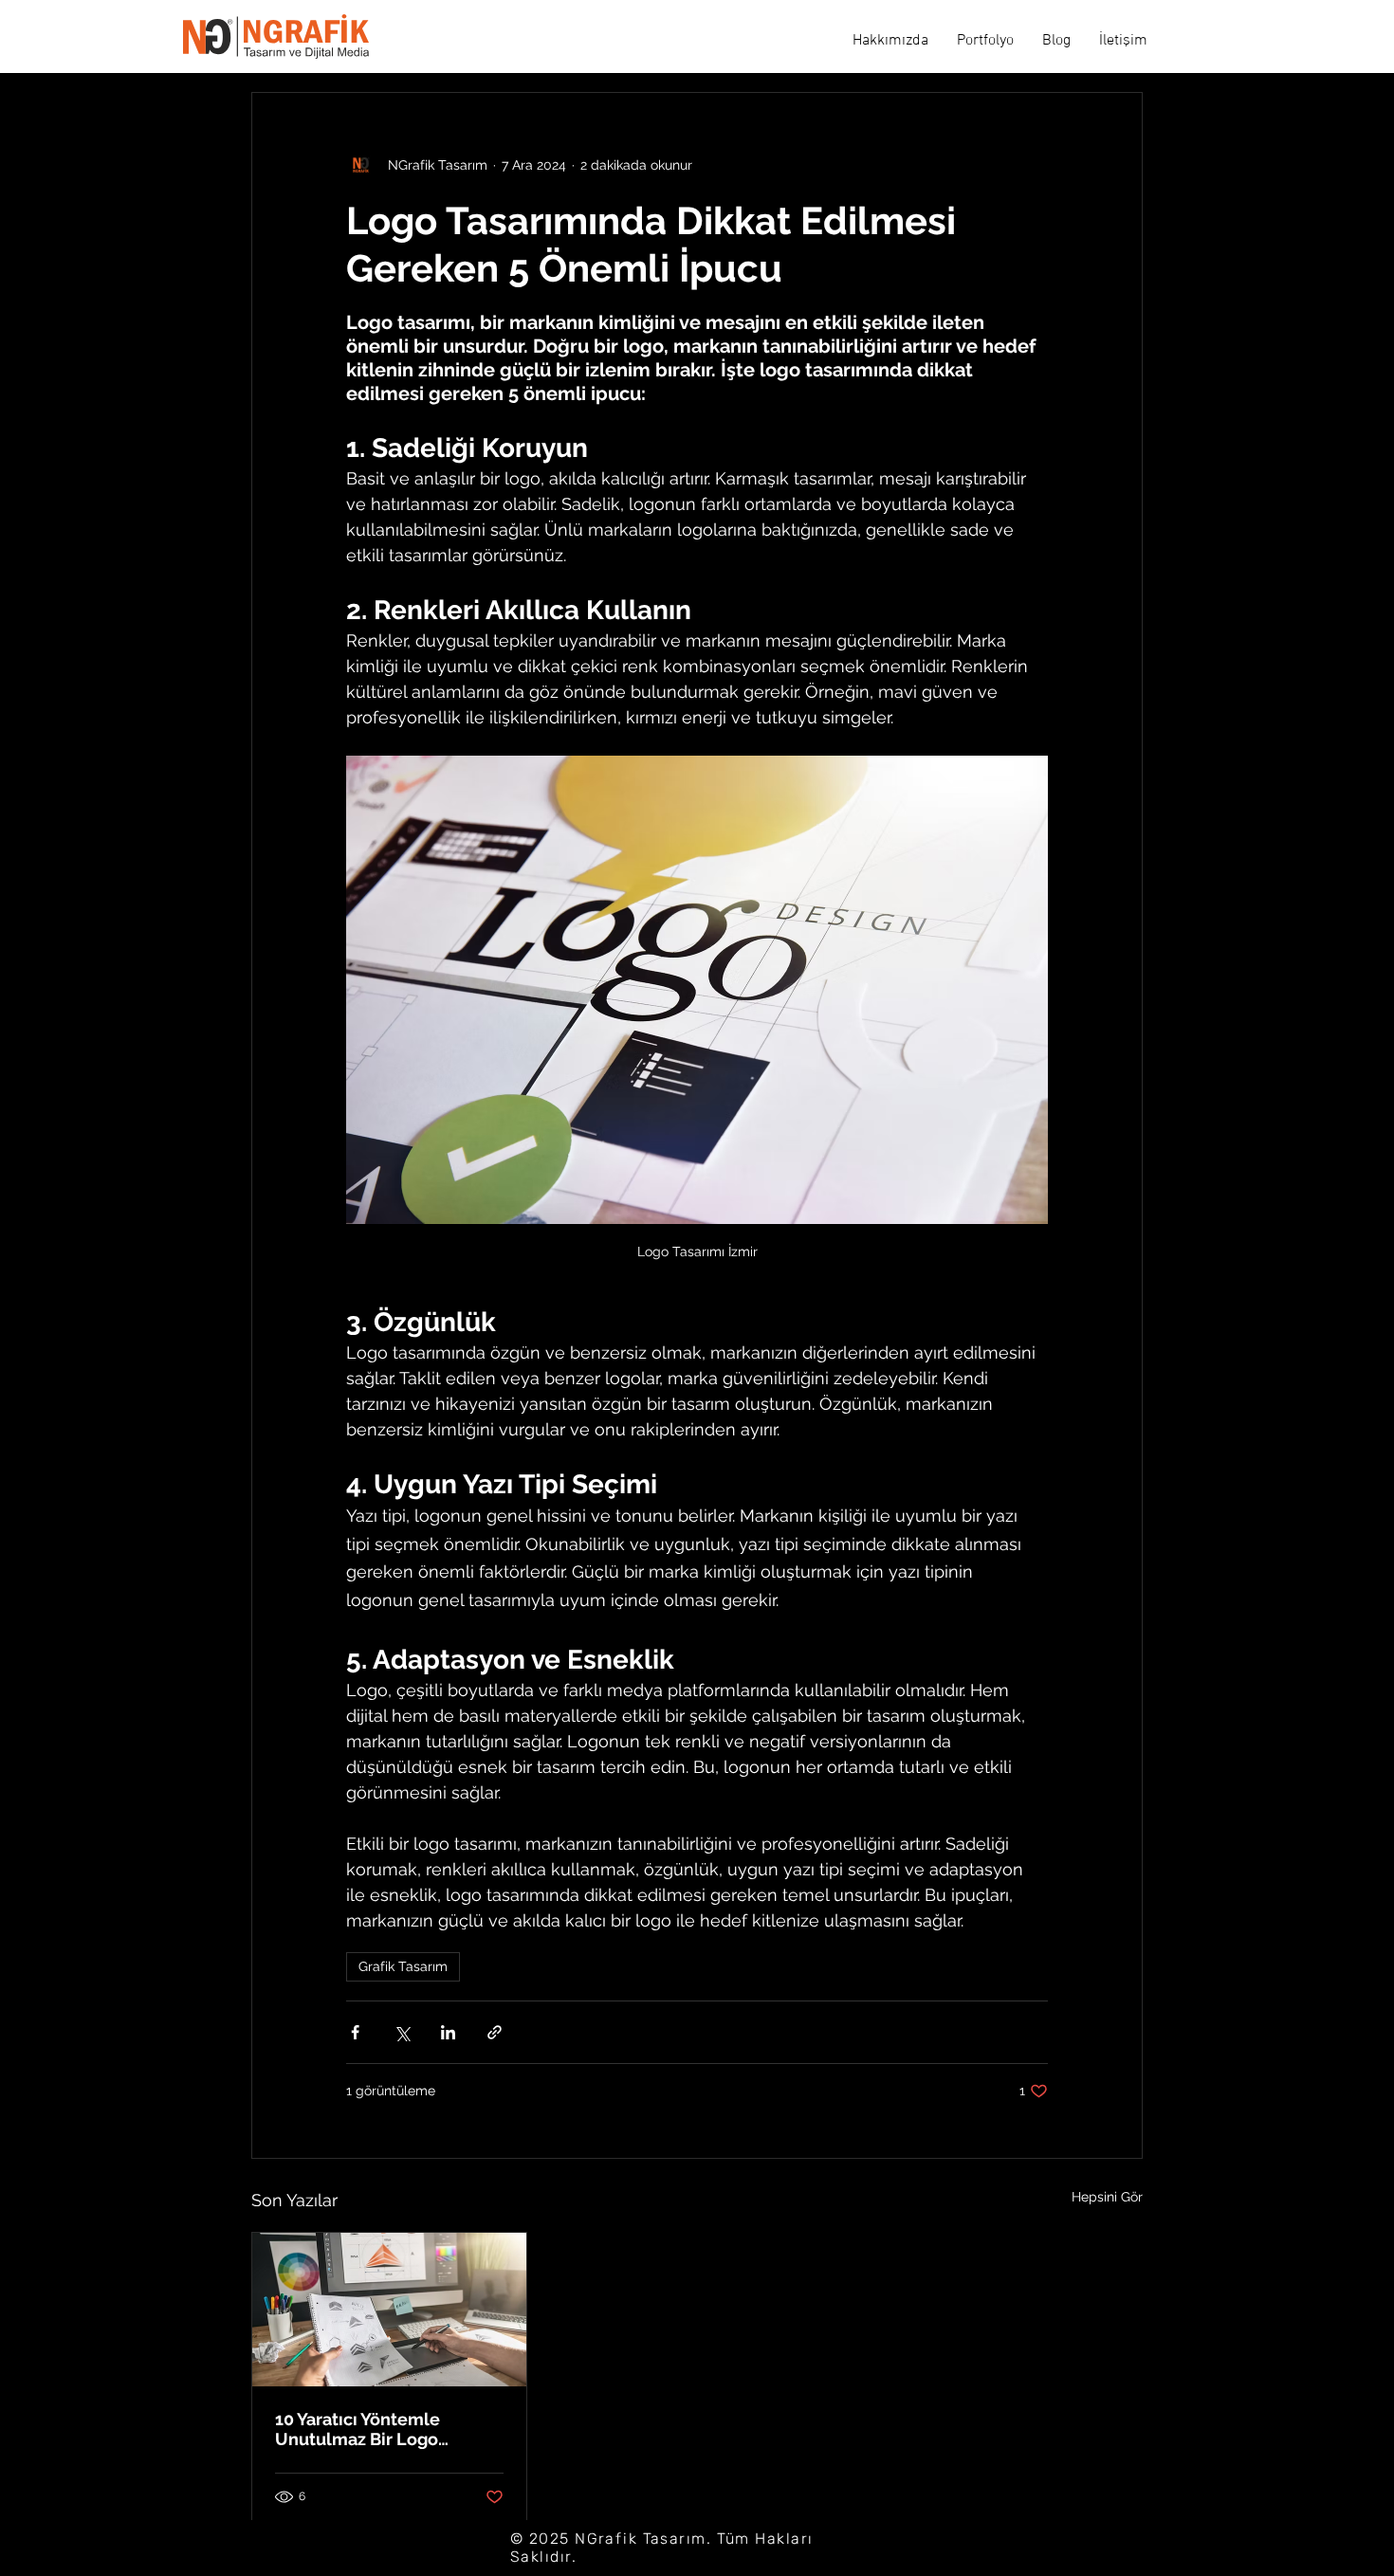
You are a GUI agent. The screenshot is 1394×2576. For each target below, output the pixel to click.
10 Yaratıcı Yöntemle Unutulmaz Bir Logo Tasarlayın (358, 2429)
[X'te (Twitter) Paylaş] (402, 2032)
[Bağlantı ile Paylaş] (495, 2032)
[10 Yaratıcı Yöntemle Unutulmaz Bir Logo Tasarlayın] (389, 2310)
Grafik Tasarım (403, 1966)
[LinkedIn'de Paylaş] (448, 2032)
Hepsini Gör (1107, 2197)
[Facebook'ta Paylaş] (355, 2032)
